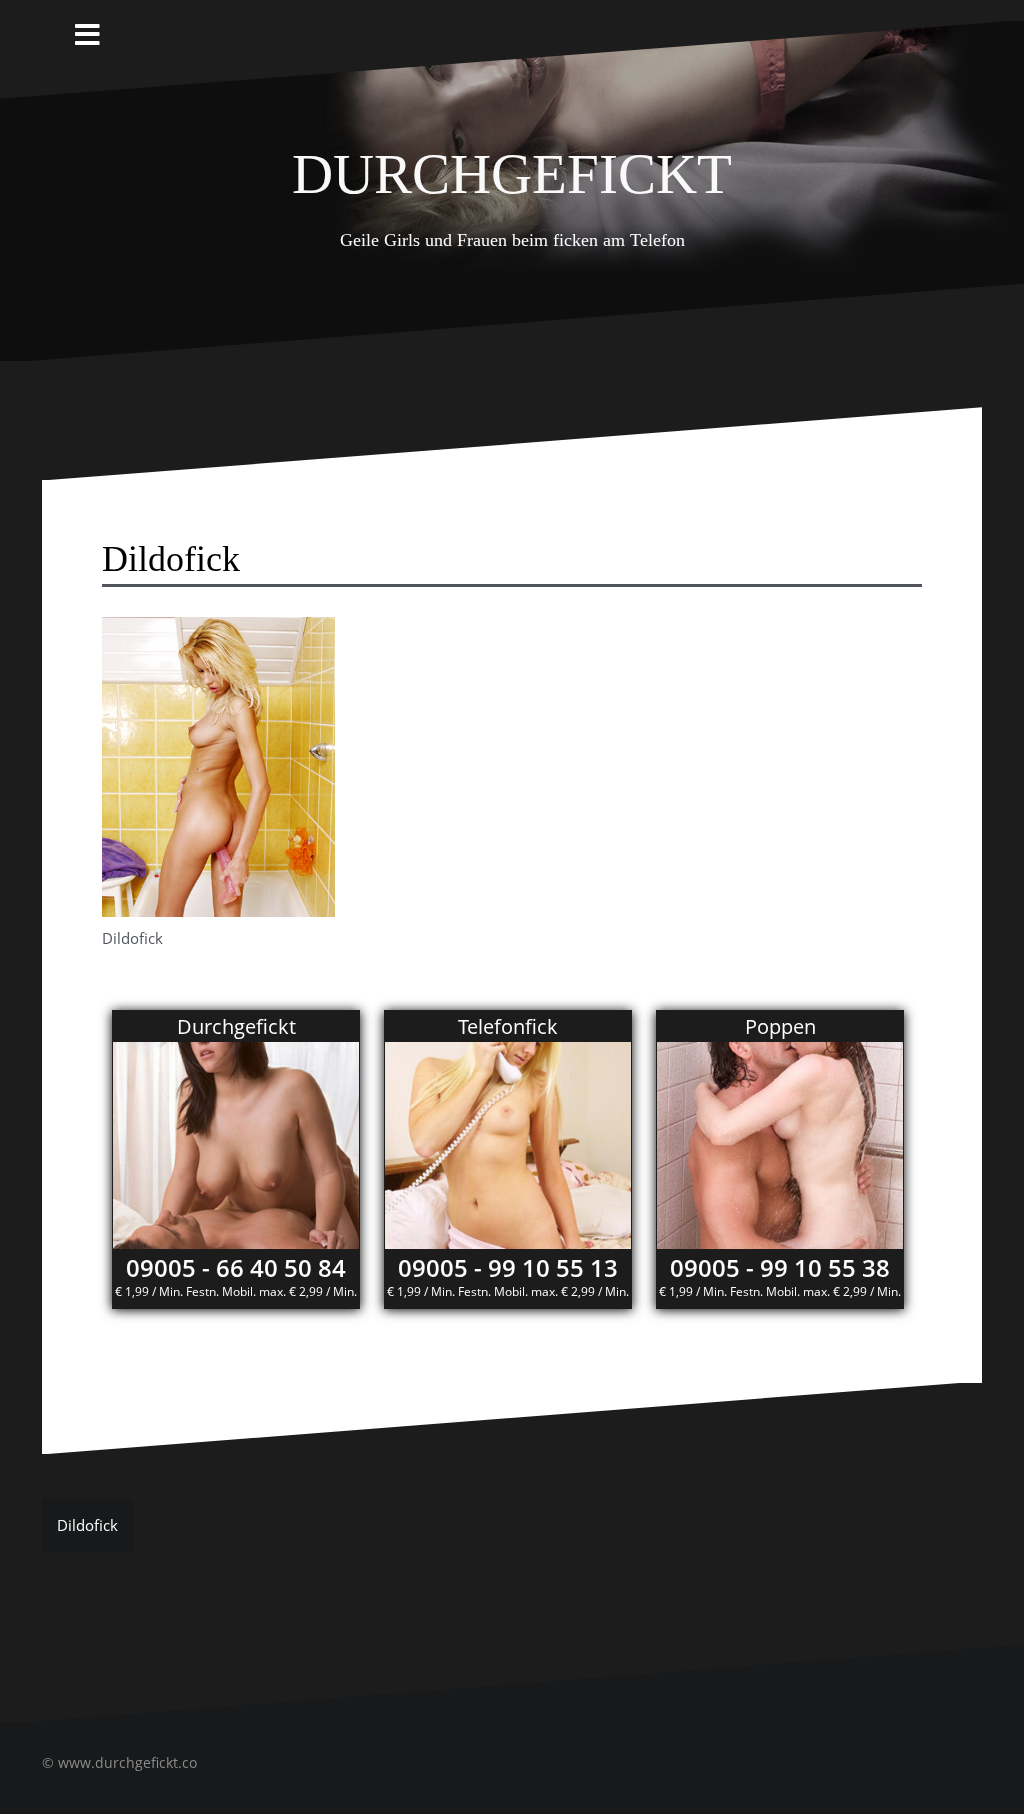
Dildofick (87, 1525)
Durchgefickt (512, 165)
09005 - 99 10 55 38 (780, 1267)
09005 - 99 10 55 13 (508, 1267)
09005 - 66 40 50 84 (236, 1267)
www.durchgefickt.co (127, 1762)
